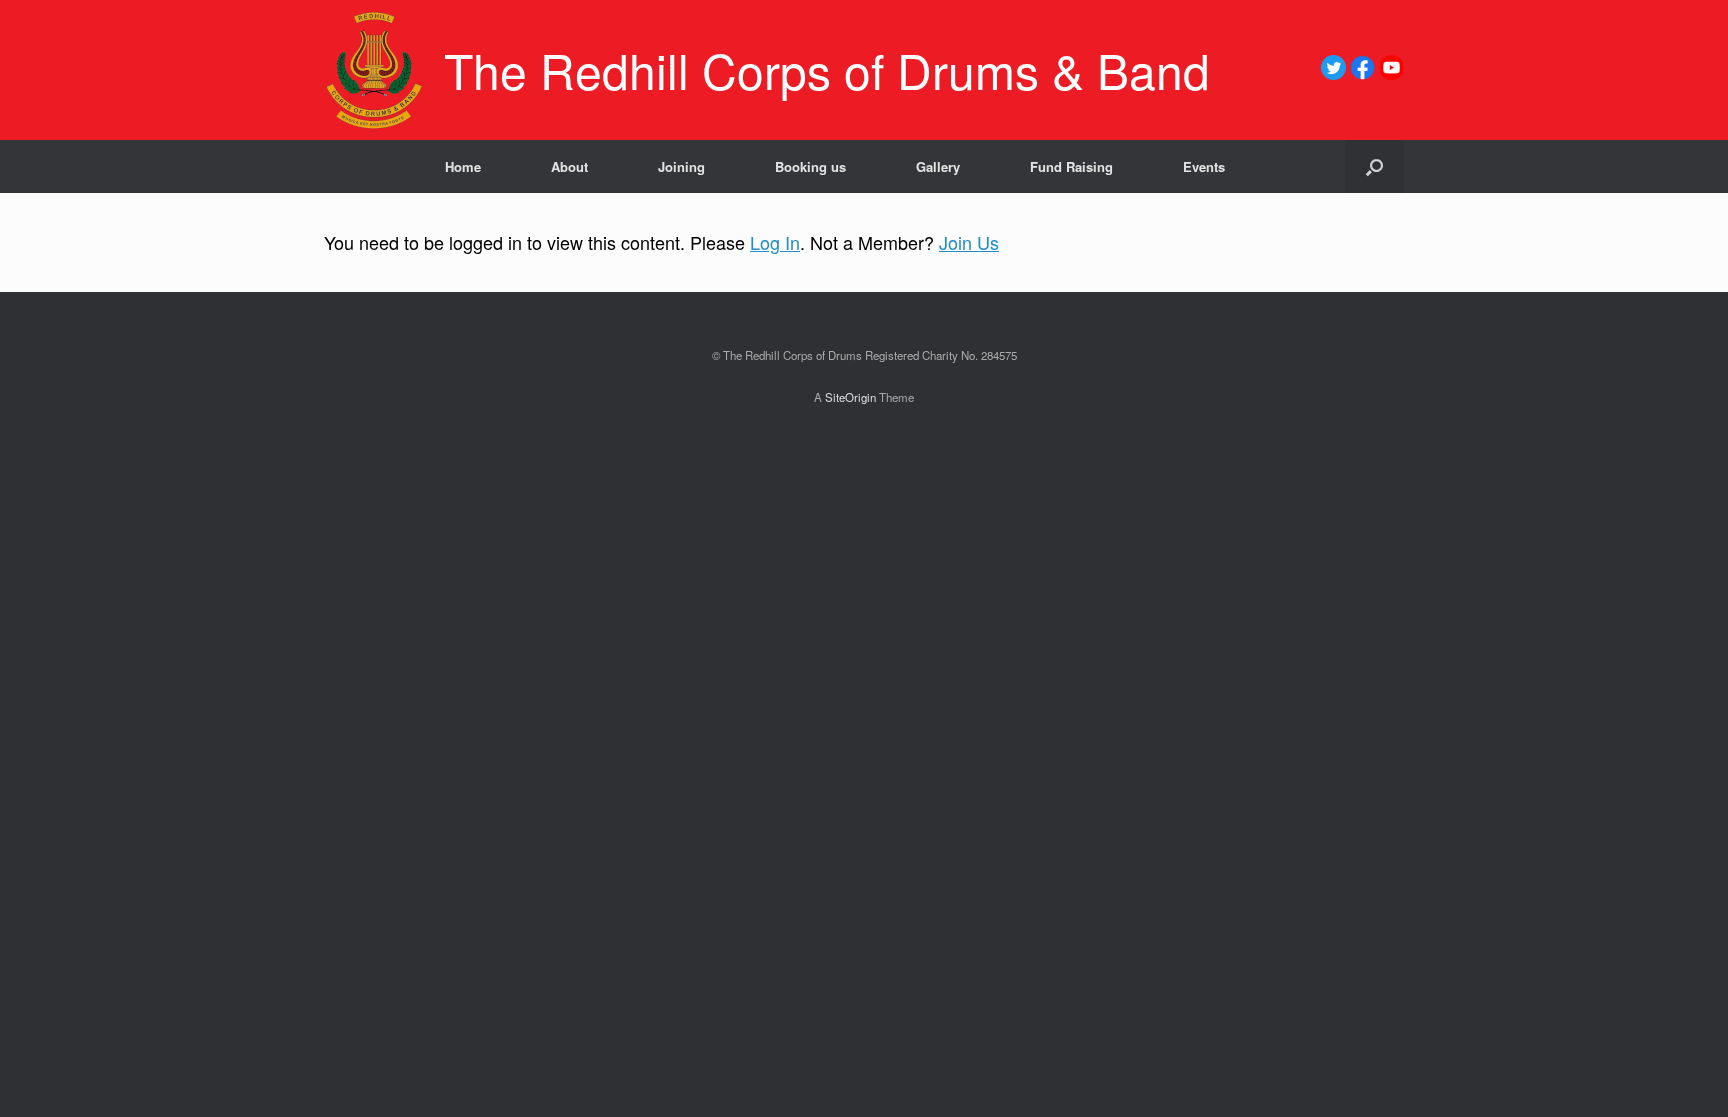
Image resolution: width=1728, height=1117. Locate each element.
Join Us (969, 242)
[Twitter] (1333, 74)
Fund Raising (1071, 166)
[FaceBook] (1362, 74)
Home (463, 166)
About (569, 166)
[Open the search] (1374, 166)
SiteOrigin (850, 397)
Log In (775, 242)
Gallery (938, 166)
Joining (681, 166)
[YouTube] (1391, 74)
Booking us (810, 166)
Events (1204, 166)
